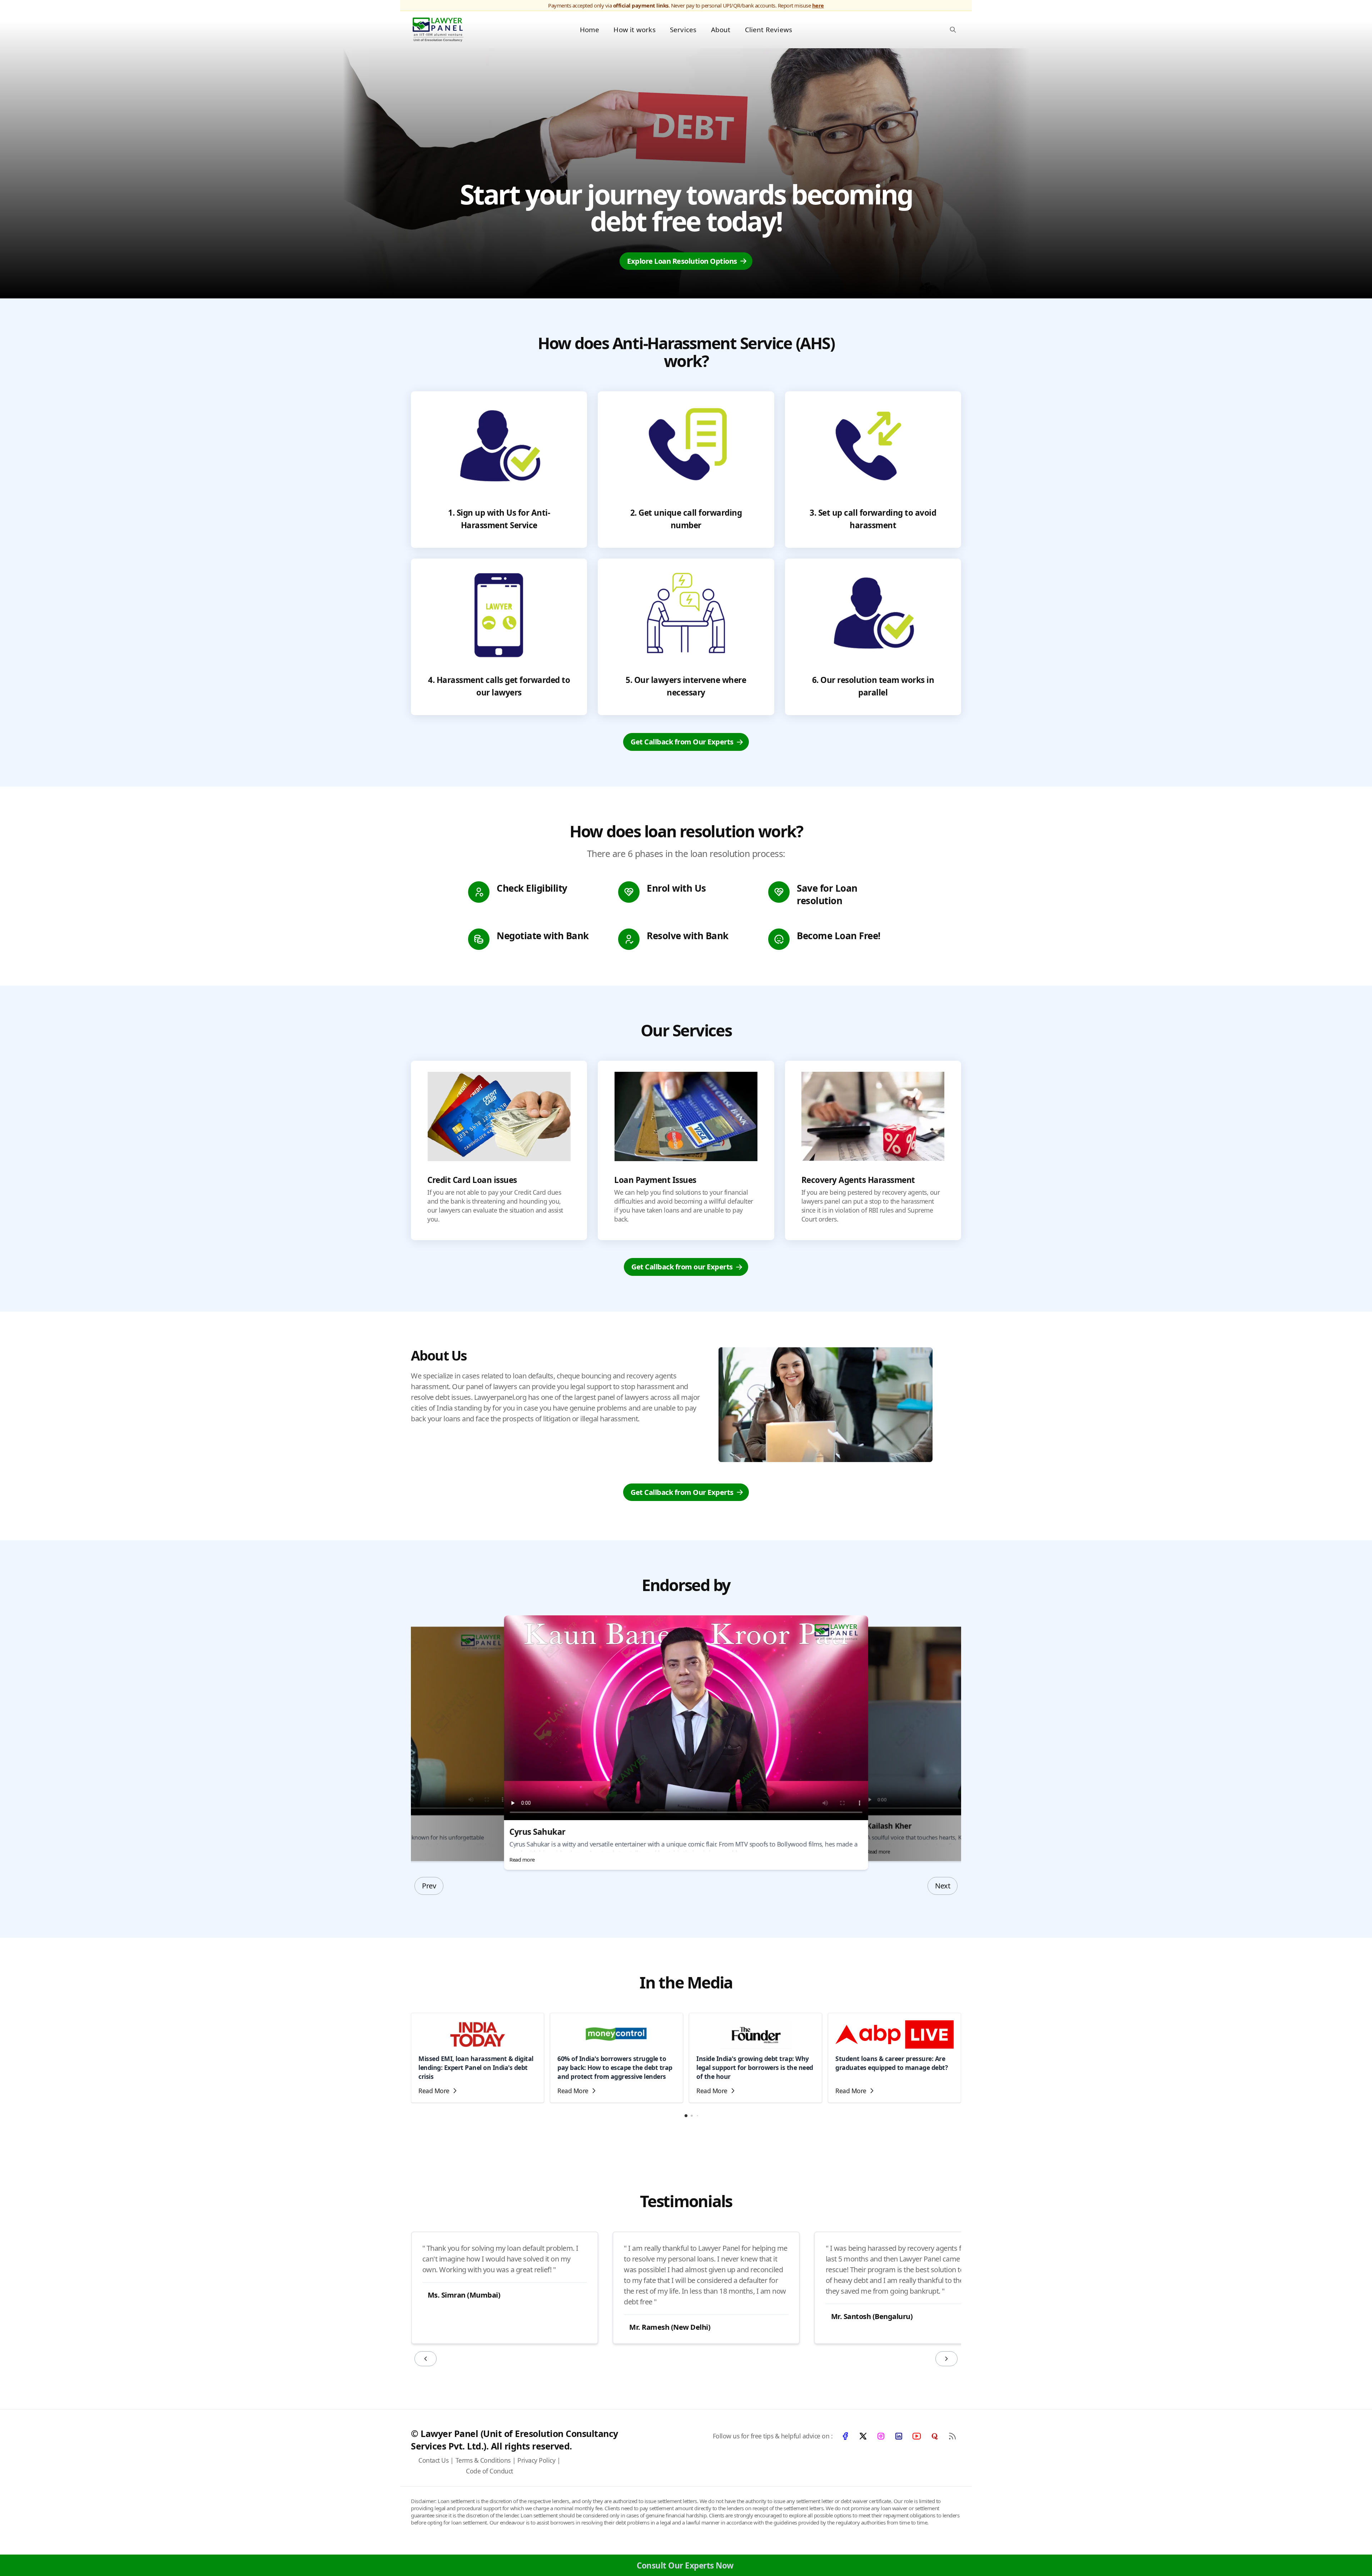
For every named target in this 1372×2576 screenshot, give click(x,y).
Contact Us (433, 2460)
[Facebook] (845, 2436)
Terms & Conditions (483, 2460)
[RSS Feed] (952, 2436)
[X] (863, 2436)
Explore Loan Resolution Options (682, 261)
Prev (429, 1886)
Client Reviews (769, 29)
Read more (522, 1859)
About (721, 29)
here (818, 5)
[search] (953, 29)
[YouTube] (916, 2436)
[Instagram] (881, 2436)
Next (943, 1886)
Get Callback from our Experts (682, 1267)
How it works (634, 29)
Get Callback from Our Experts (682, 742)
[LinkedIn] (899, 2436)
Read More (434, 2091)
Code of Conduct (489, 2471)
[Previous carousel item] (426, 2359)
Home (590, 29)
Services (683, 29)
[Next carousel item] (946, 2359)
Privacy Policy (536, 2460)
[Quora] (934, 2436)
